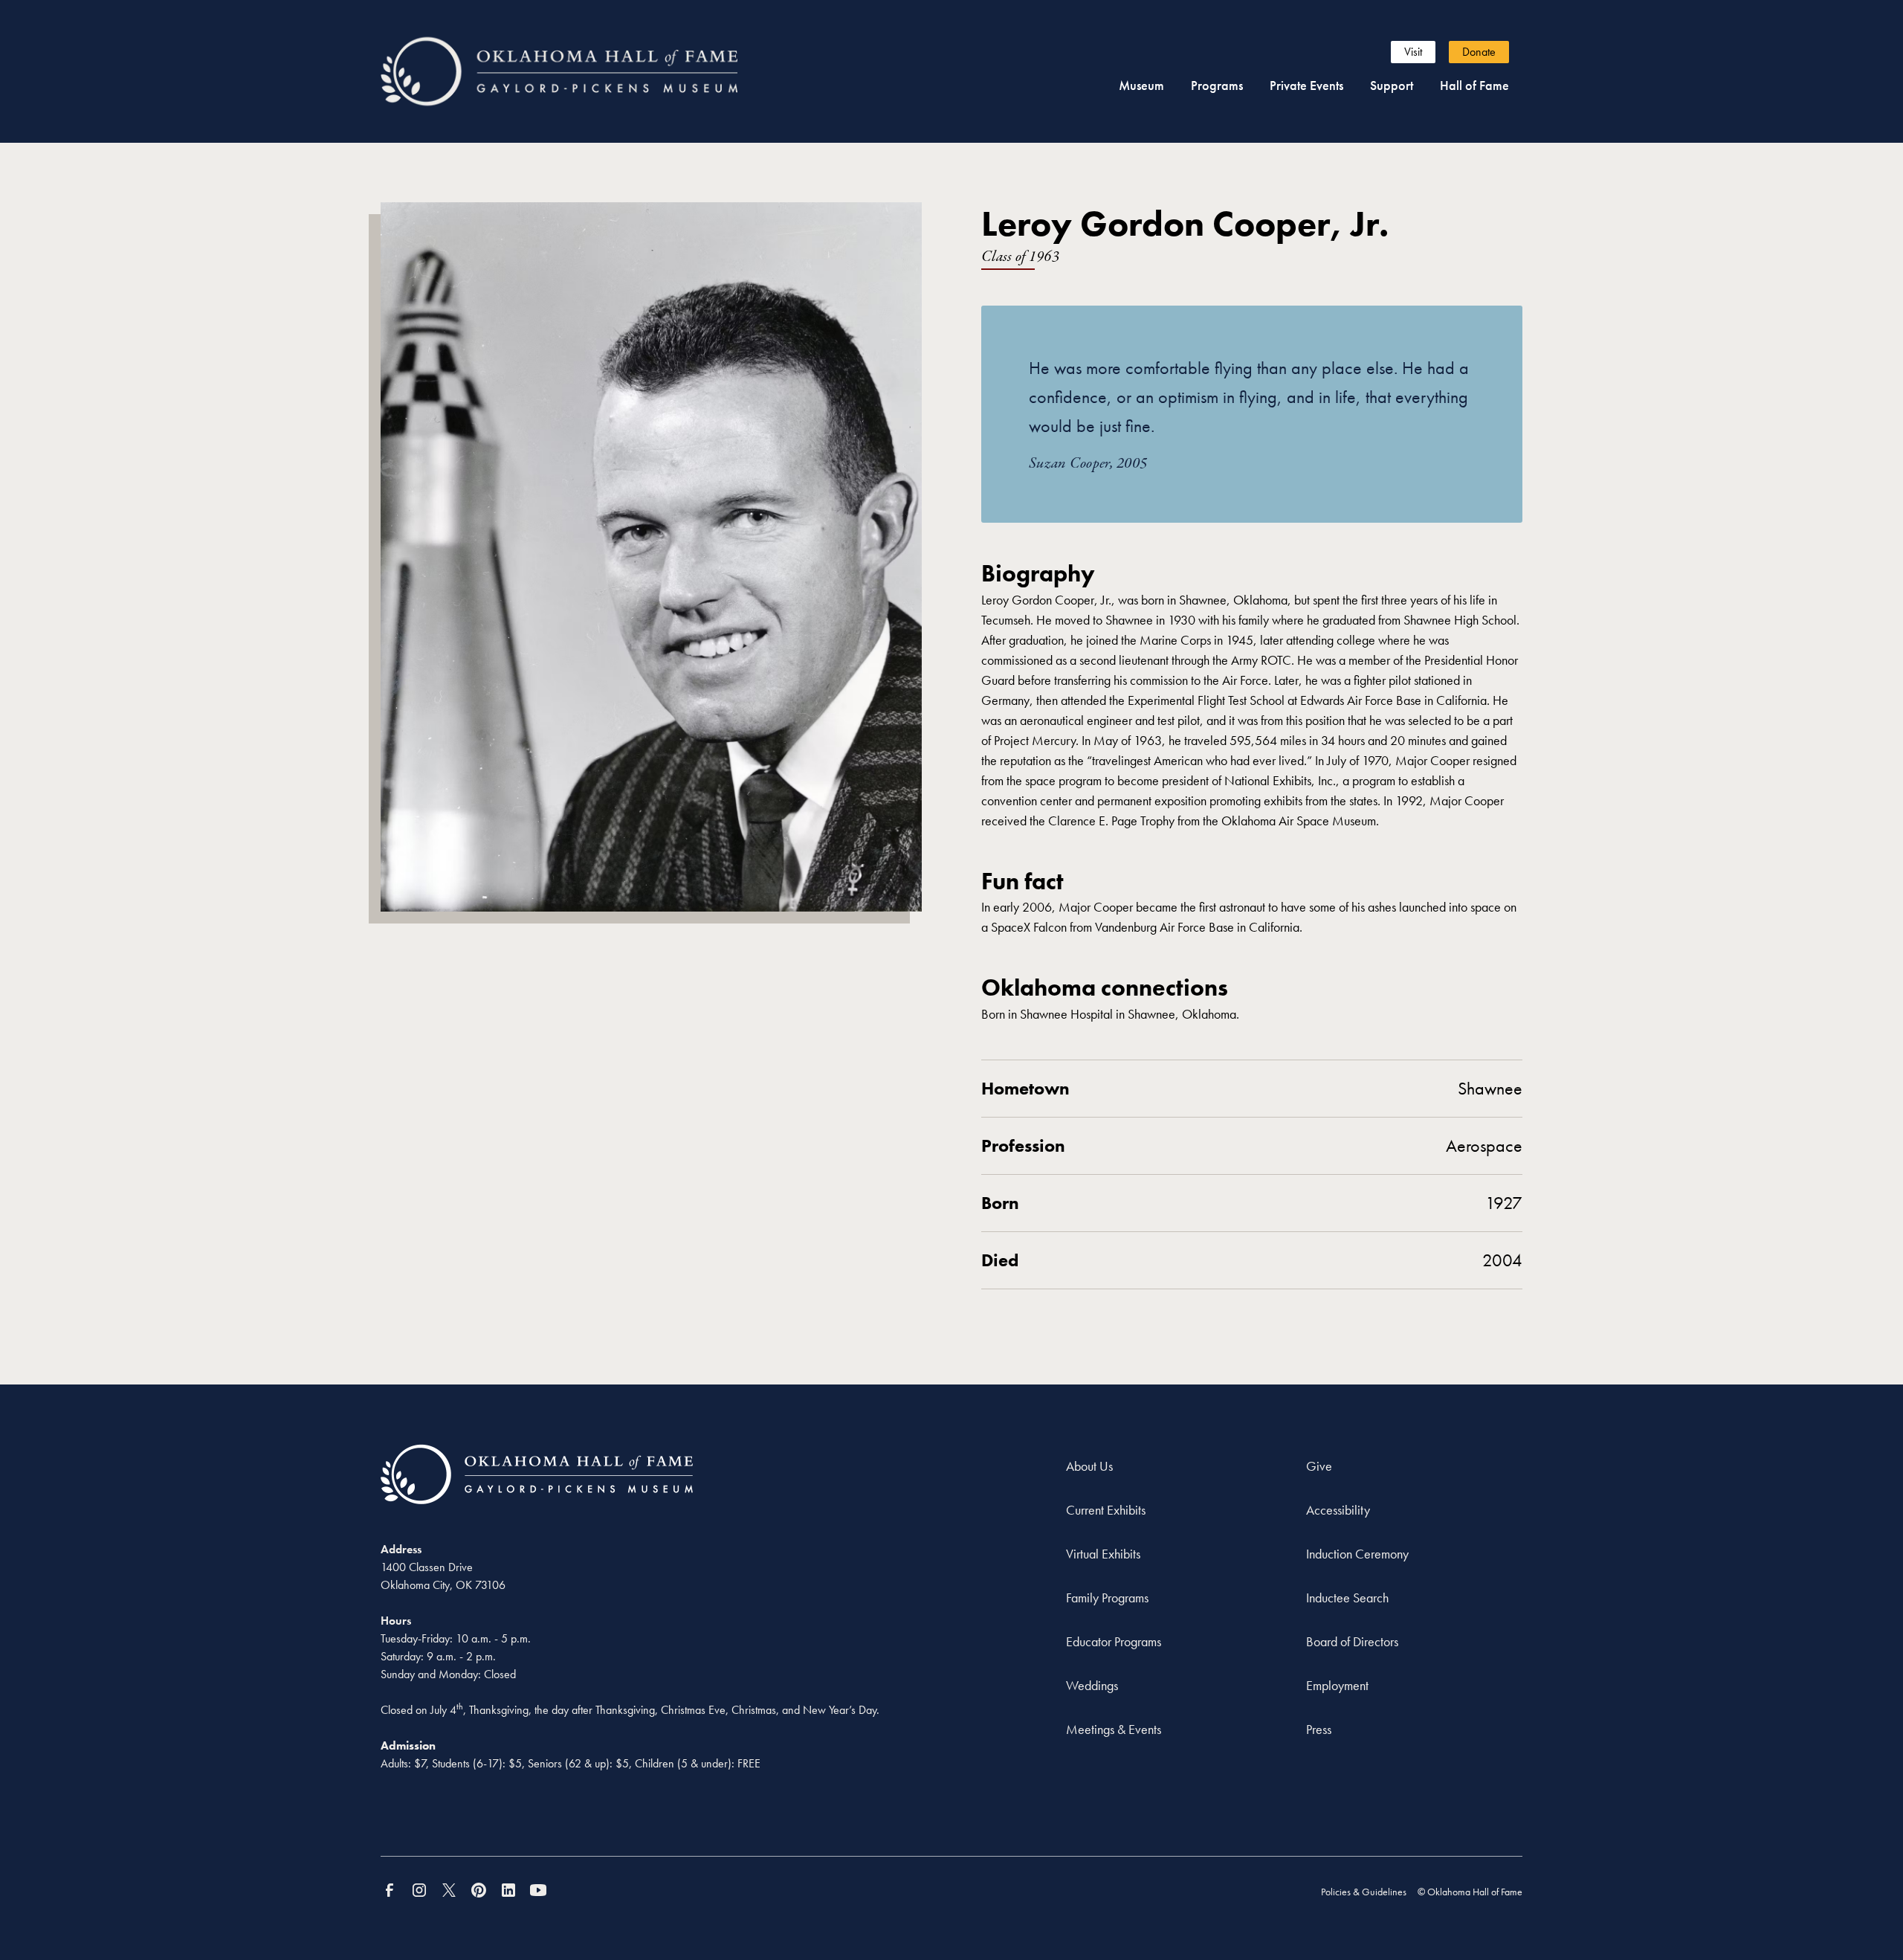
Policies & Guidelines (1364, 1892)
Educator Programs (1114, 1641)
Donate (1479, 52)
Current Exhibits (1106, 1510)
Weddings (1092, 1685)
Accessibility (1338, 1510)
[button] (1141, 85)
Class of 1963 (1020, 257)
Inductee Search (1347, 1598)
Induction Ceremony (1357, 1554)
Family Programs (1107, 1598)
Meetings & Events (1114, 1729)
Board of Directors (1352, 1641)
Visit (1413, 52)
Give (1319, 1466)
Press (1319, 1729)
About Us (1089, 1466)
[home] (586, 71)
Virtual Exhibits (1103, 1554)
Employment (1337, 1685)
